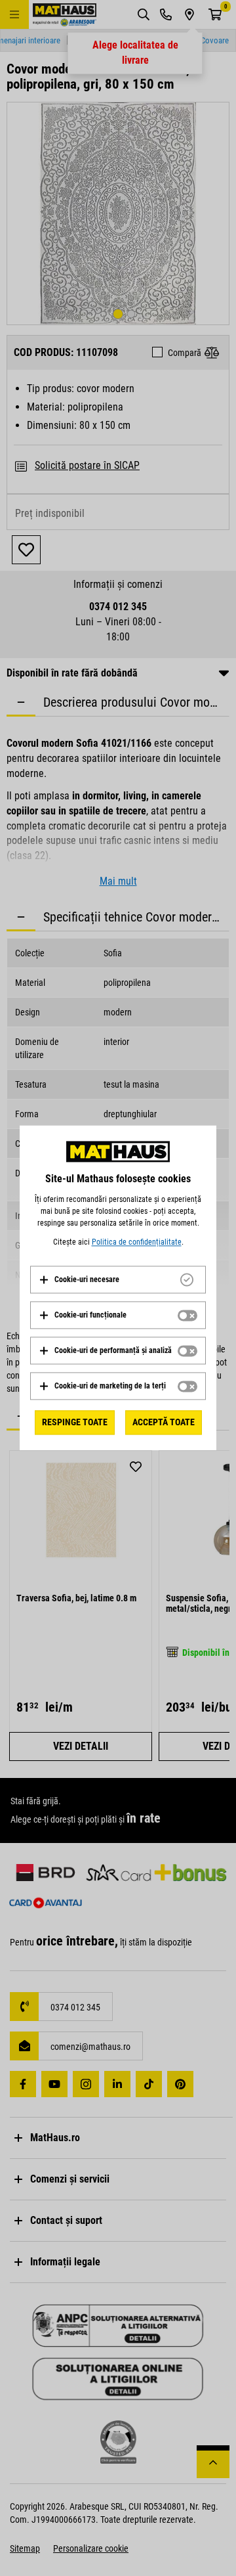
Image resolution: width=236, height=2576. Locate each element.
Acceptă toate (164, 1422)
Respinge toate (75, 1422)
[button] (79, 1279)
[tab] (118, 1279)
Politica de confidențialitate (137, 1242)
